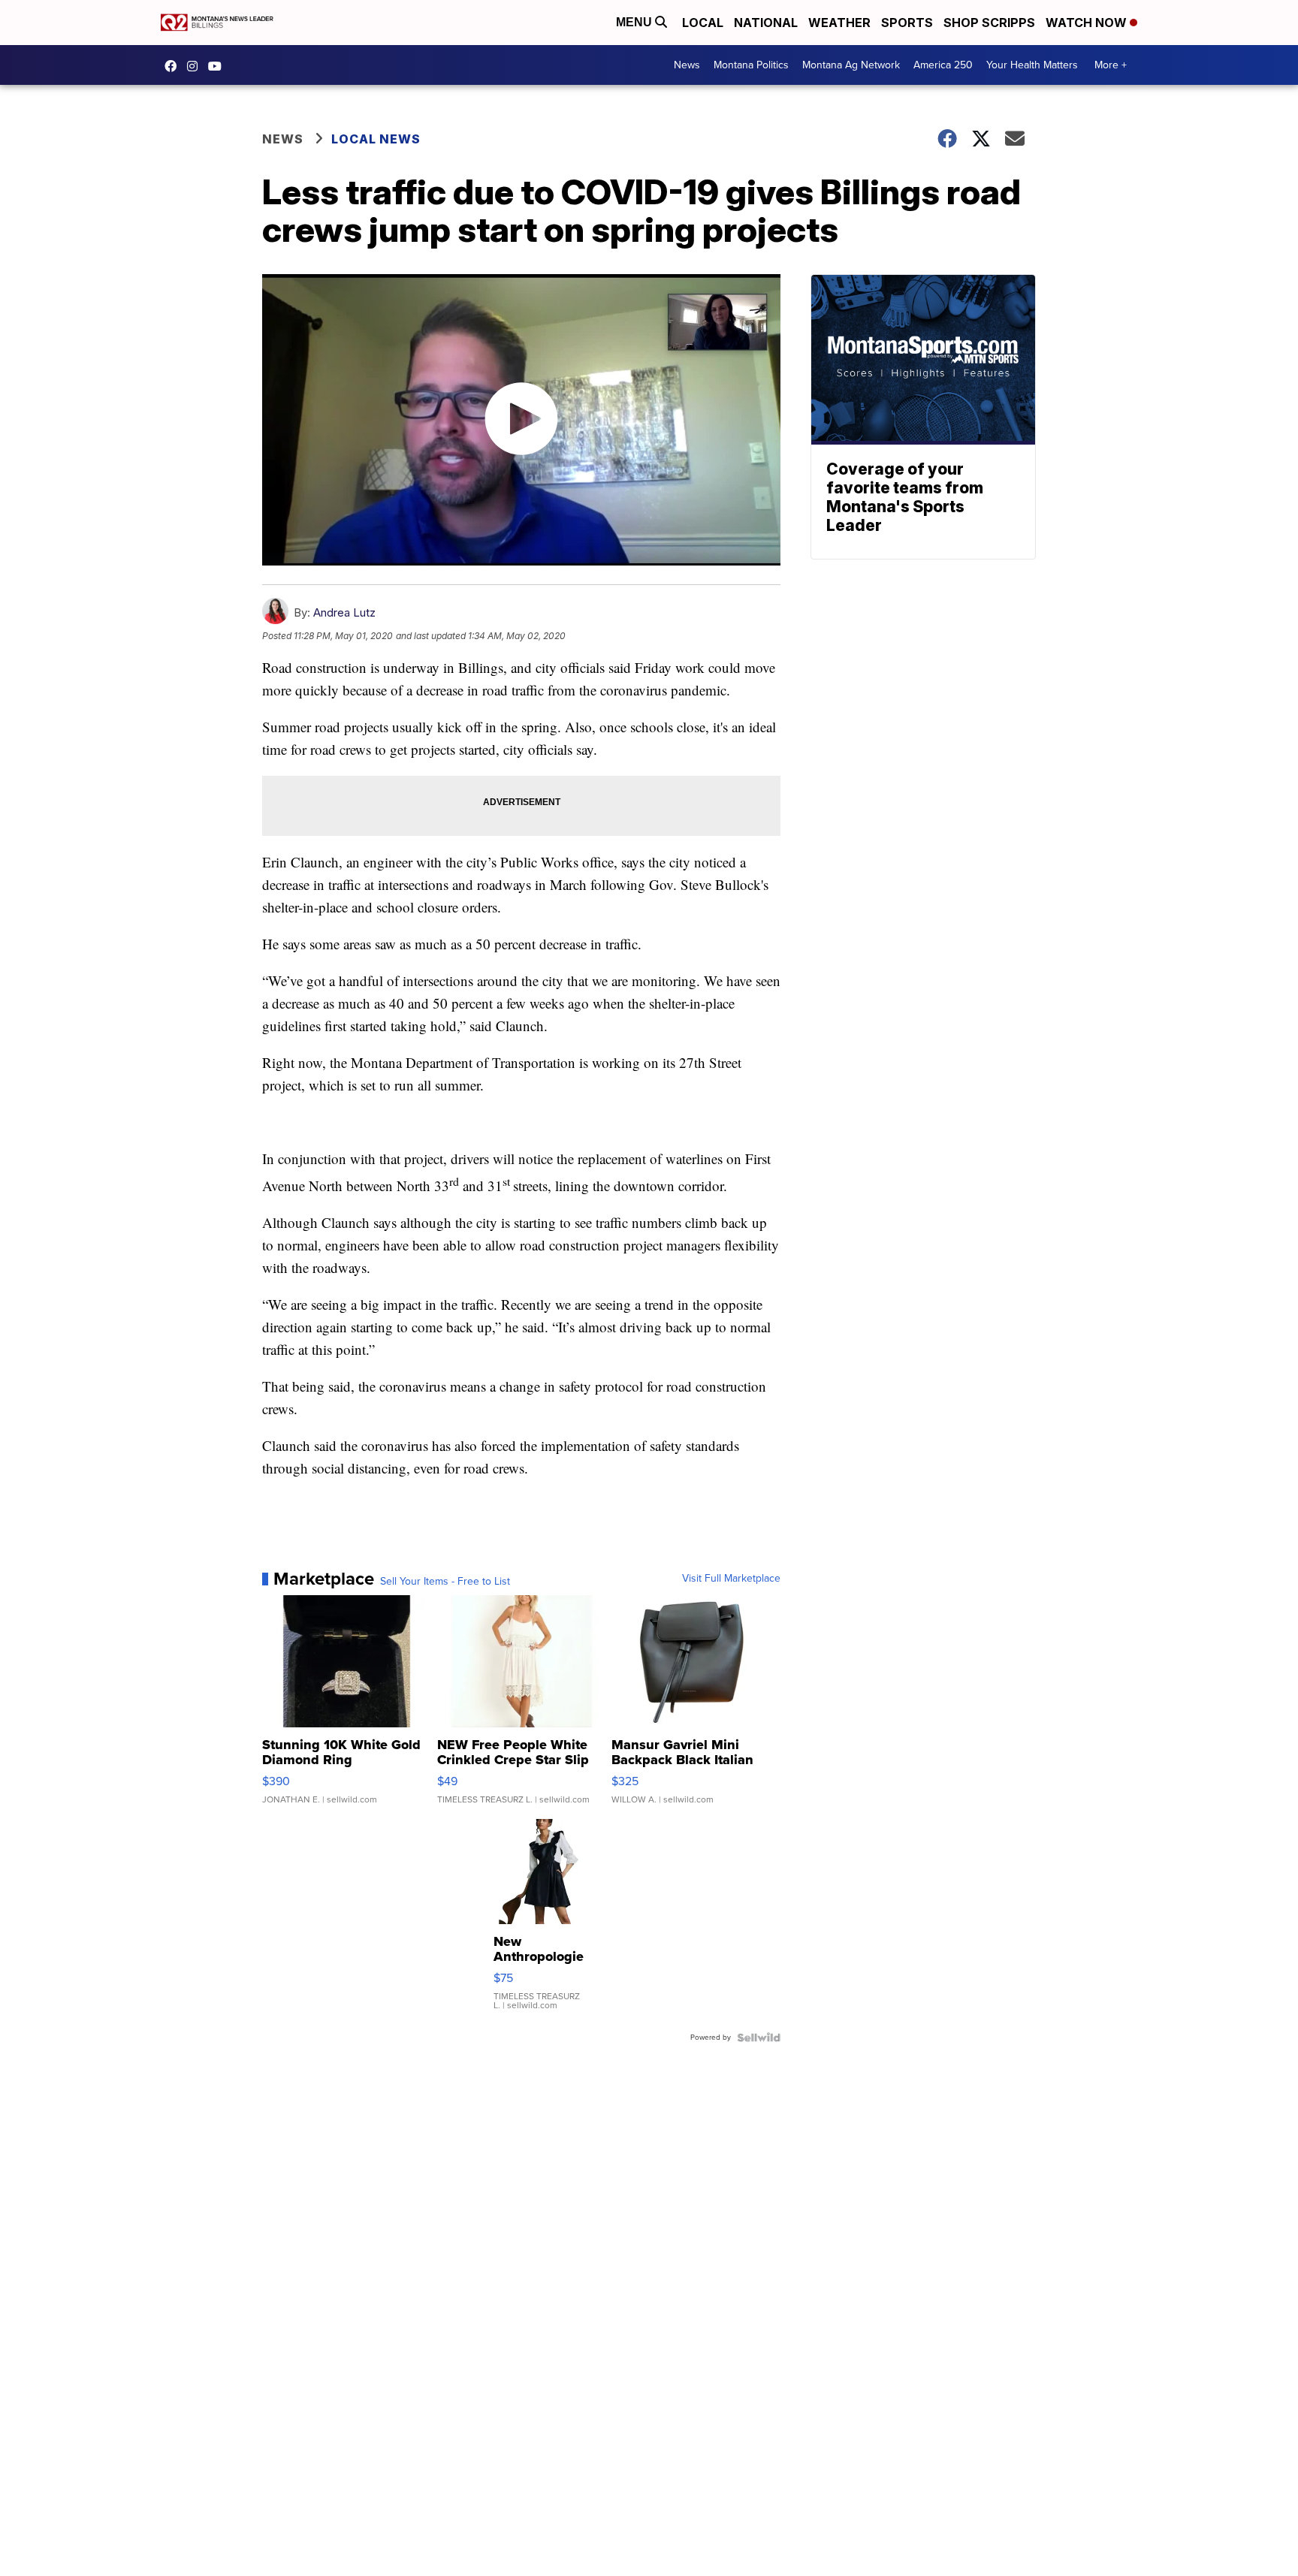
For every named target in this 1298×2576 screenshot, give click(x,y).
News (687, 65)
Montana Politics (751, 65)
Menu (635, 22)
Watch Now (1088, 23)
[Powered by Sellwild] (759, 2038)
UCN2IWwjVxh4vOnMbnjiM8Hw (219, 66)
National (766, 23)
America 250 (943, 65)
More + (1111, 65)
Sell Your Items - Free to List (445, 1582)
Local (703, 23)
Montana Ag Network (851, 65)
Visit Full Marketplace (731, 1579)
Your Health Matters (1032, 65)
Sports (907, 23)
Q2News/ (174, 66)
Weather (839, 23)
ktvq (196, 66)
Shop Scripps (989, 23)
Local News (376, 139)
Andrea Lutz (344, 612)
